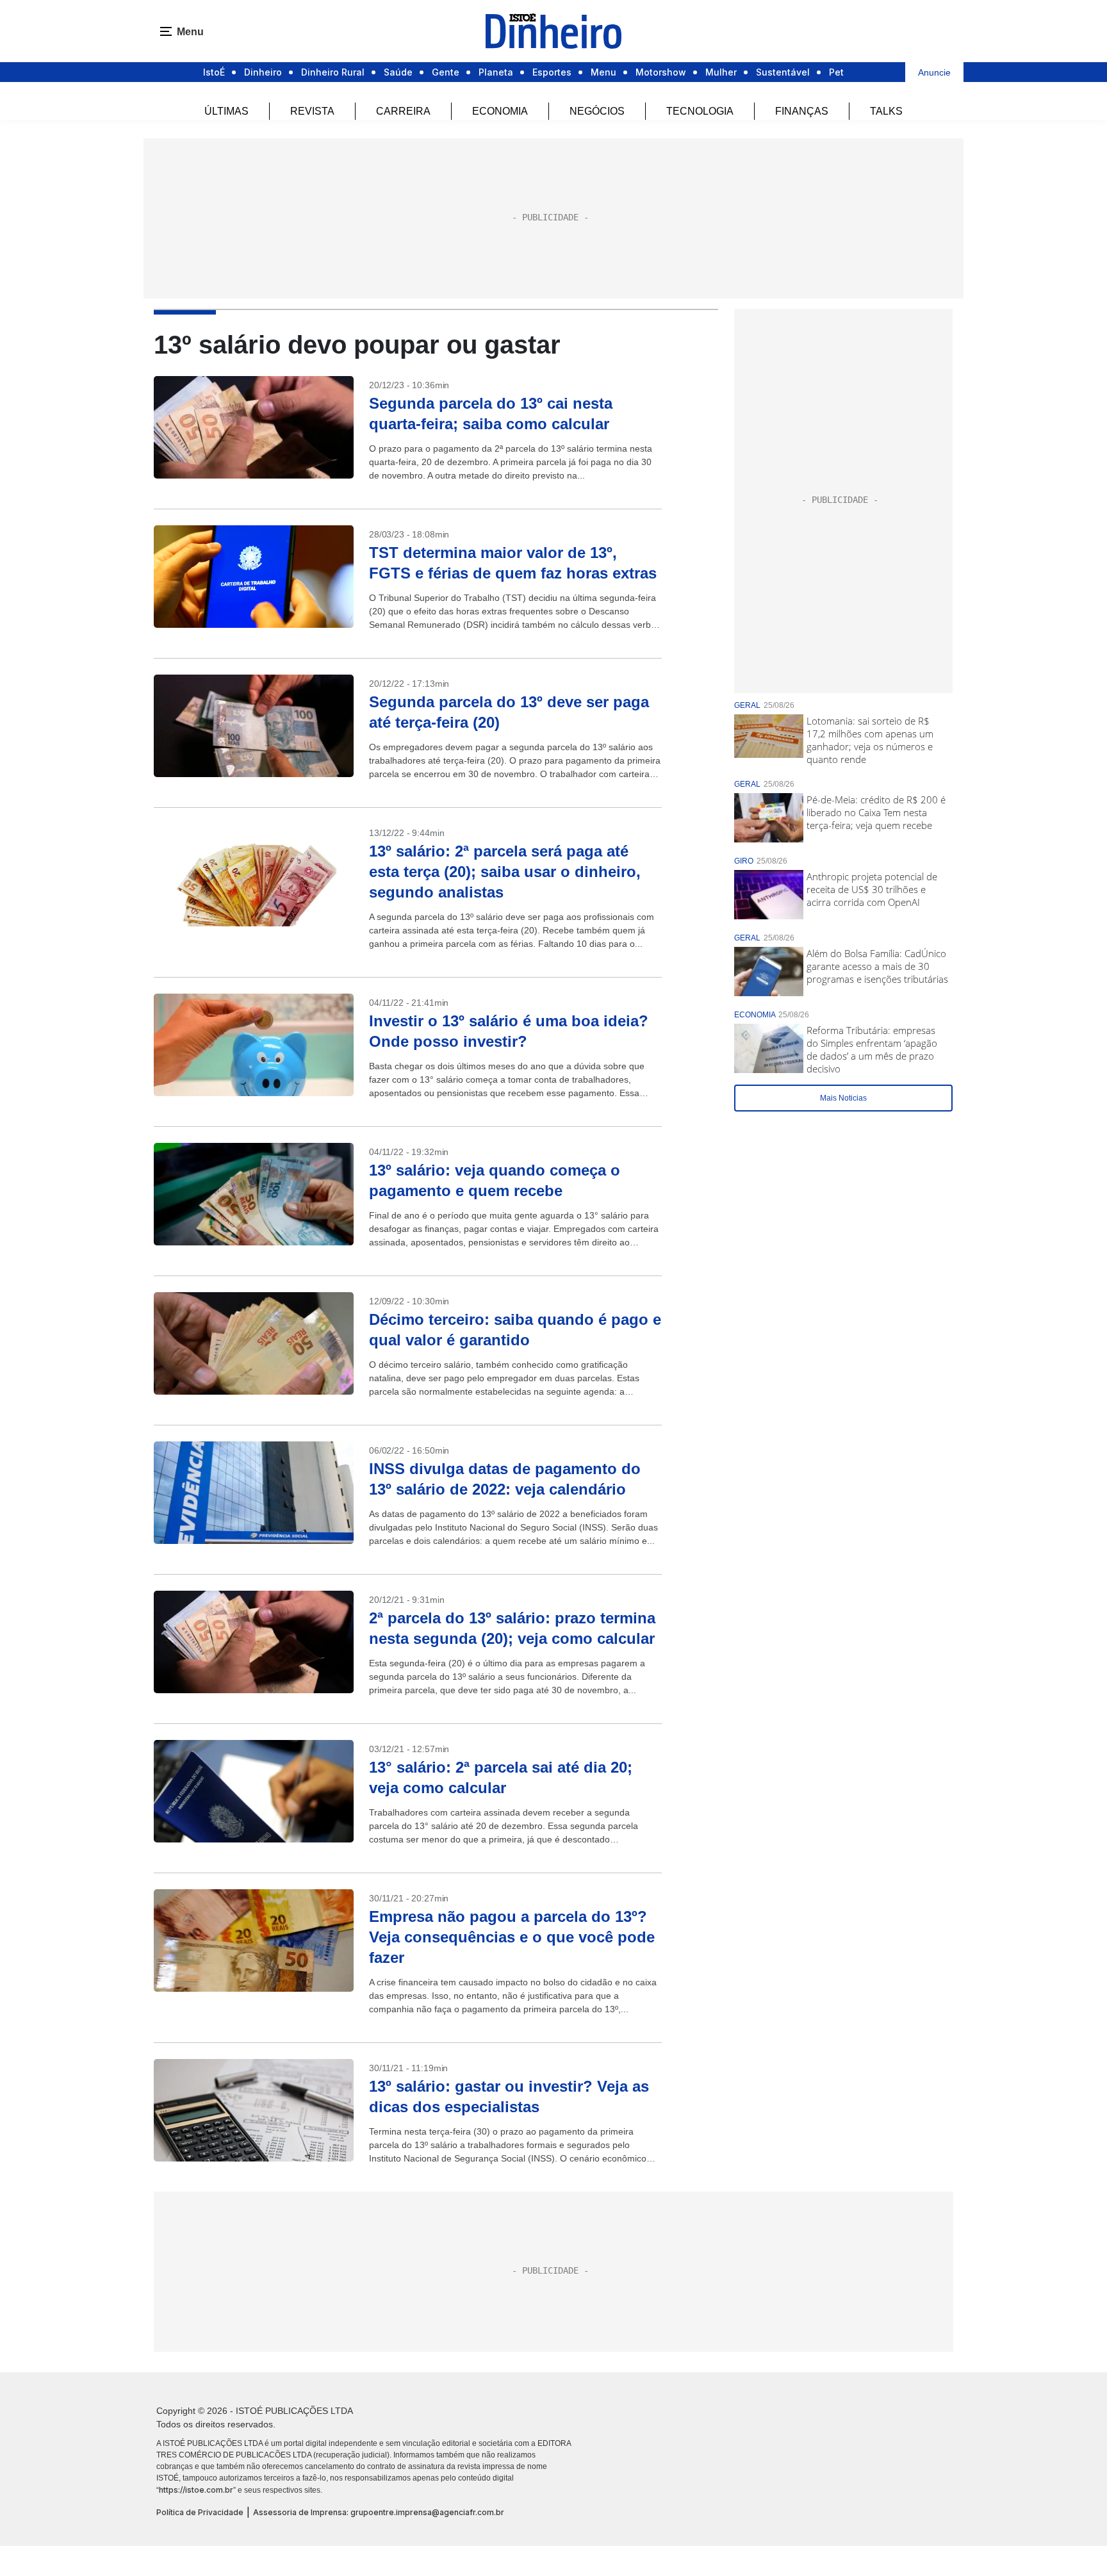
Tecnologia (700, 111)
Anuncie (934, 72)
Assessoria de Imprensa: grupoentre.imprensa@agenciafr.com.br (379, 2512)
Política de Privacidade (200, 2512)
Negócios (597, 111)
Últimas (226, 111)
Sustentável (783, 72)
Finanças (802, 111)
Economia (500, 111)
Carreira (403, 111)
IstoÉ (214, 72)
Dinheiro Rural (333, 72)
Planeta (496, 72)
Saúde (398, 72)
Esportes (552, 72)
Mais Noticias (843, 1098)
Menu (603, 72)
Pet (836, 72)
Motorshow (661, 72)
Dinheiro (263, 72)
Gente (446, 72)
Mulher (721, 72)
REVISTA (312, 111)
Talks (886, 111)
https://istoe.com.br (196, 2490)
